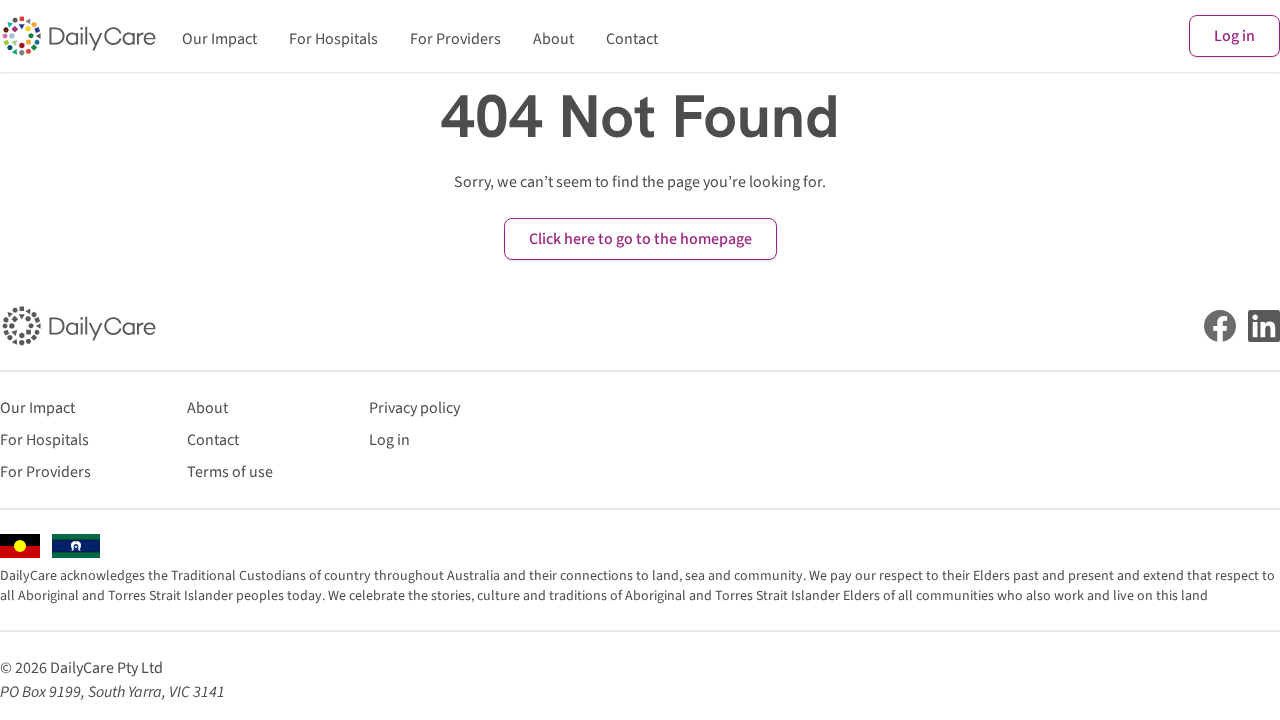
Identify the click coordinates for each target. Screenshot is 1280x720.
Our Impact (219, 39)
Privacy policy (414, 408)
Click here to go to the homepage (640, 239)
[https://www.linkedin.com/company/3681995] (1264, 326)
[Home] (79, 36)
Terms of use (230, 472)
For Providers (455, 39)
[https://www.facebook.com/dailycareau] (1220, 326)
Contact (632, 39)
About (553, 39)
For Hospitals (333, 39)
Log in (1234, 36)
